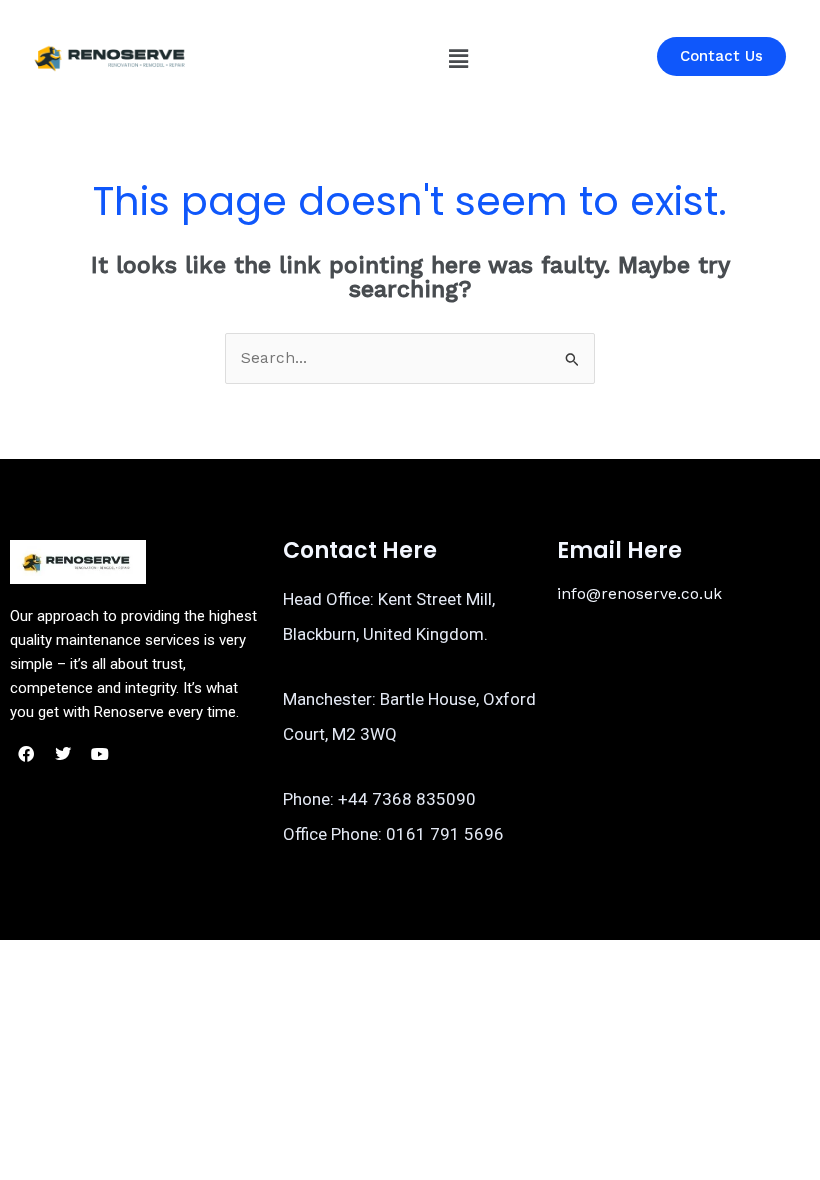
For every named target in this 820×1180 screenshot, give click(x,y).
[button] (458, 59)
